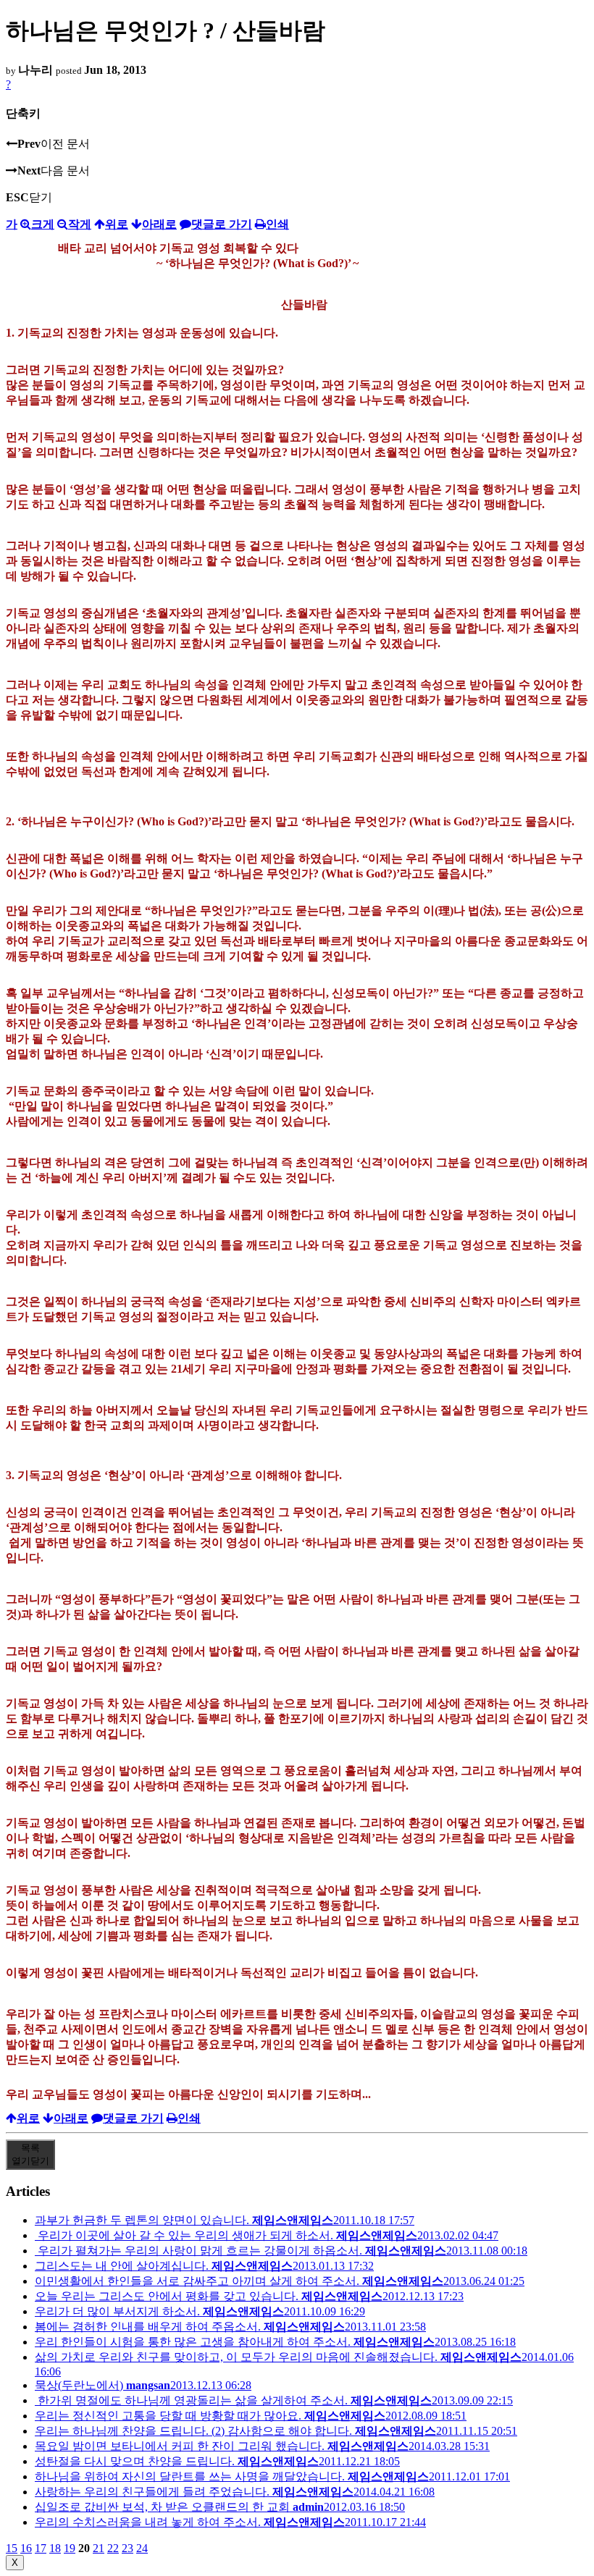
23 (127, 2548)
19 (70, 2548)
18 (55, 2548)
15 (12, 2548)
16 (26, 2548)
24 (142, 2548)
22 (113, 2548)
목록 (30, 2154)
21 (99, 2548)
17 (41, 2548)
